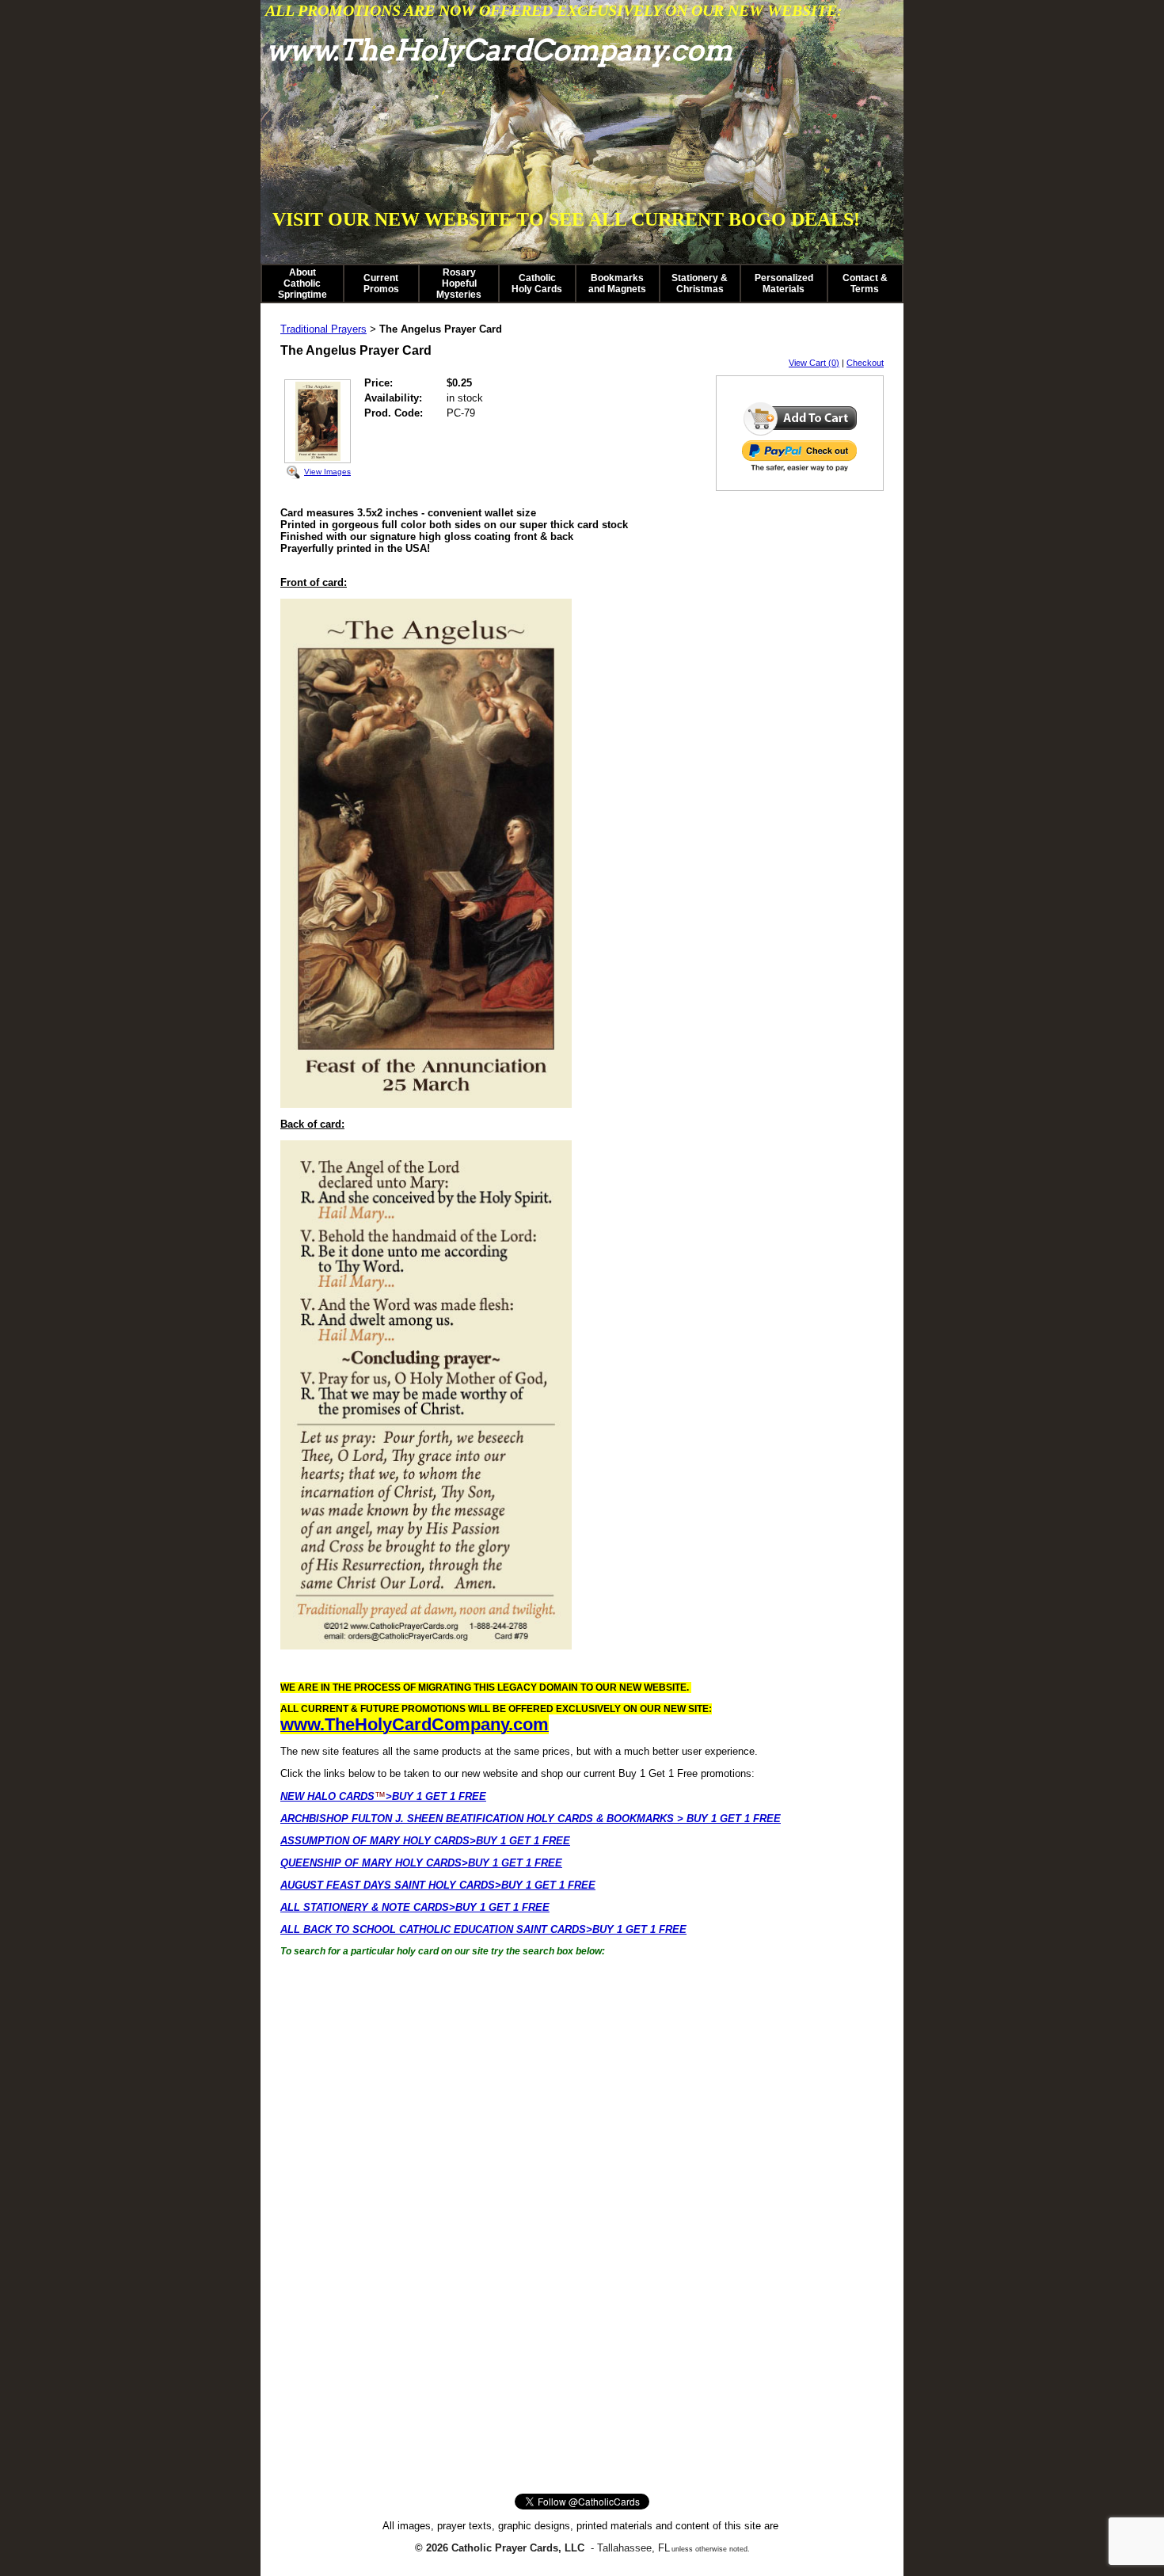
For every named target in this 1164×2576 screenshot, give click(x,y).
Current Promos (381, 283)
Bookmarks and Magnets (617, 283)
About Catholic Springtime (302, 283)
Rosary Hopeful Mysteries (459, 283)
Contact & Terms (865, 283)
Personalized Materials (784, 283)
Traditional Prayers (323, 329)
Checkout (865, 363)
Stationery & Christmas (700, 283)
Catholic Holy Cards (537, 283)
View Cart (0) (814, 363)
